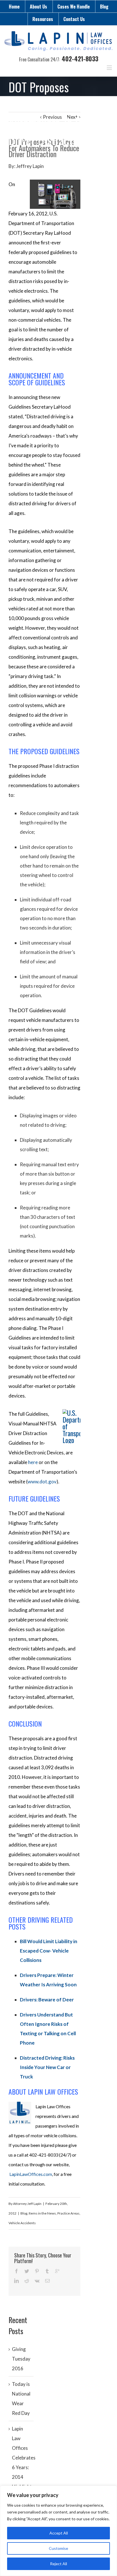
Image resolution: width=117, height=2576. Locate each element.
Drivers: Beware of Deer (47, 2000)
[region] (58, 2531)
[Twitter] (27, 2271)
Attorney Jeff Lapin (27, 2204)
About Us (38, 7)
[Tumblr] (47, 2271)
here (33, 1462)
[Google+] (57, 2271)
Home (14, 7)
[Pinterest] (37, 2271)
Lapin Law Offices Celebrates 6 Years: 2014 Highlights (24, 2458)
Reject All (58, 2564)
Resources (43, 19)
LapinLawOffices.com (31, 2174)
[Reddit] (27, 2281)
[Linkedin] (16, 2281)
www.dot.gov (42, 1482)
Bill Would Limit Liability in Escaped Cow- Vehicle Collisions (49, 1951)
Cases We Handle (74, 7)
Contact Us (74, 19)
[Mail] (47, 2281)
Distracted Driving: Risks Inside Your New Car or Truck (47, 2067)
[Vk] (37, 2281)
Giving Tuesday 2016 (21, 2359)
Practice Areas (68, 2213)
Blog (104, 7)
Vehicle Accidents (22, 2223)
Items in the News (42, 2213)
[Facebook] (16, 2271)
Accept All (59, 2533)
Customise (58, 2548)
